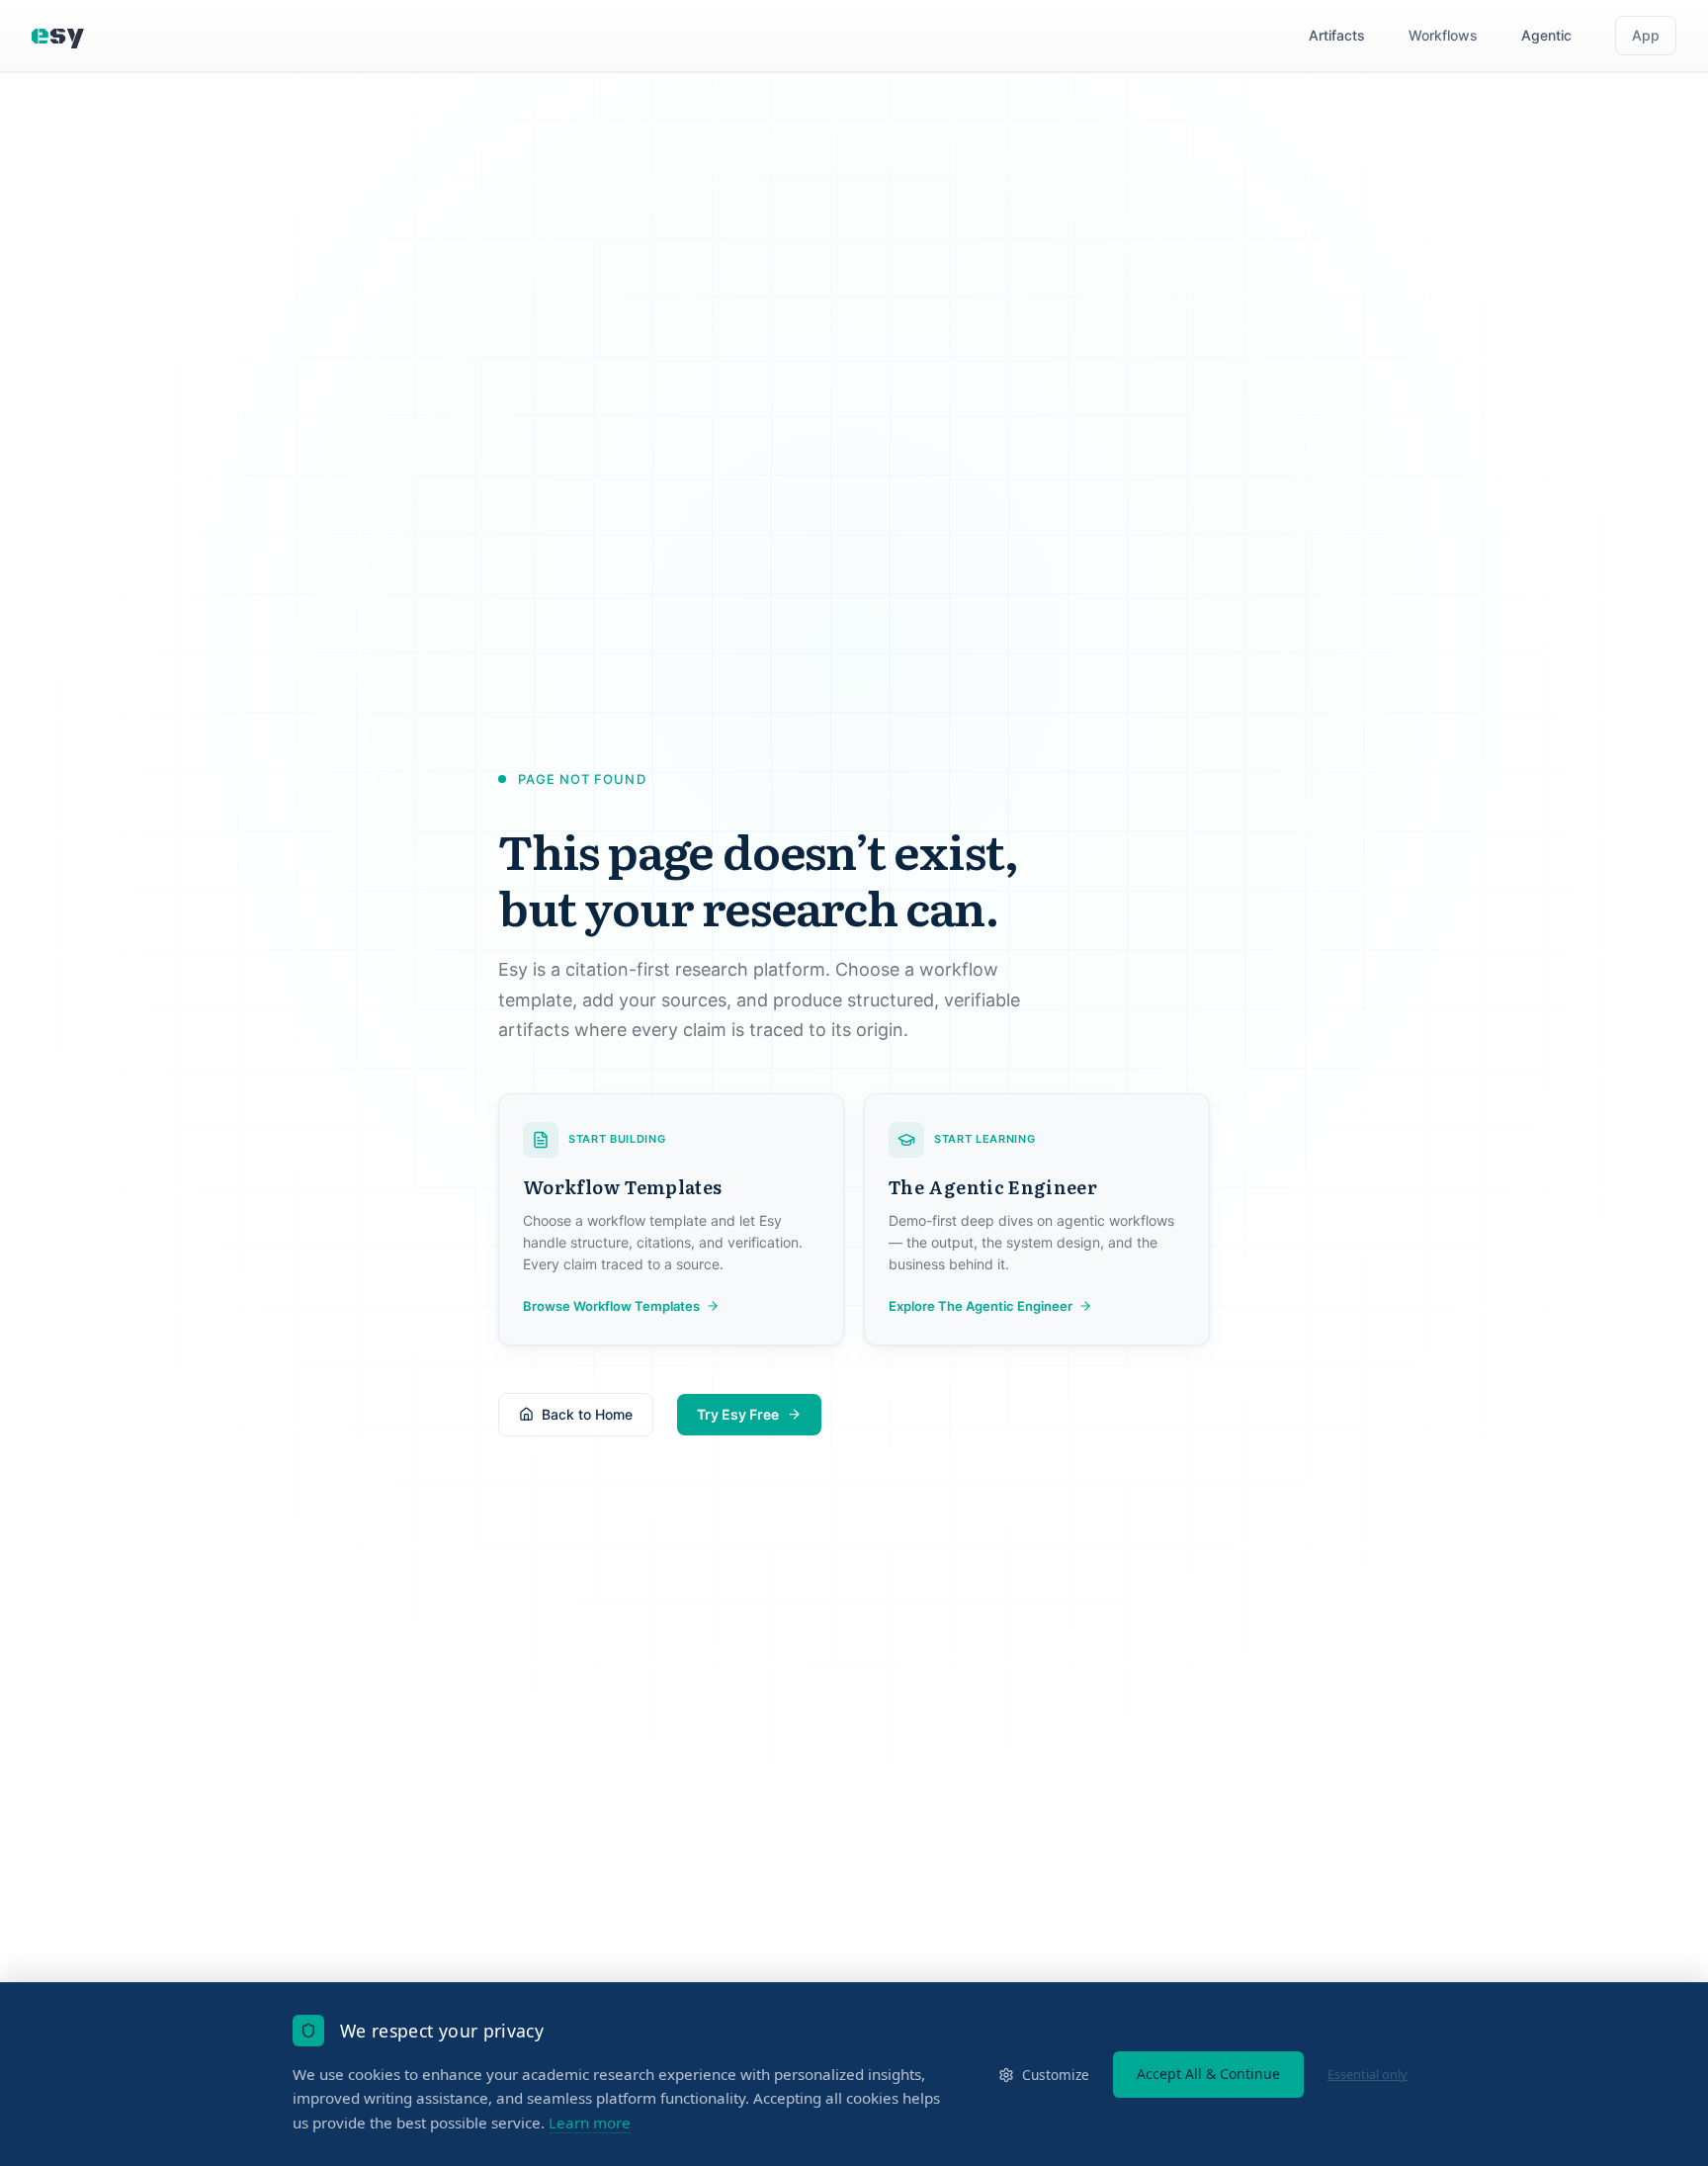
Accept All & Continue (1208, 2074)
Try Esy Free (738, 1414)
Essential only (1367, 2074)
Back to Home (587, 1414)
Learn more (590, 2123)
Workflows (1443, 35)
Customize (1056, 2075)
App (1646, 35)
